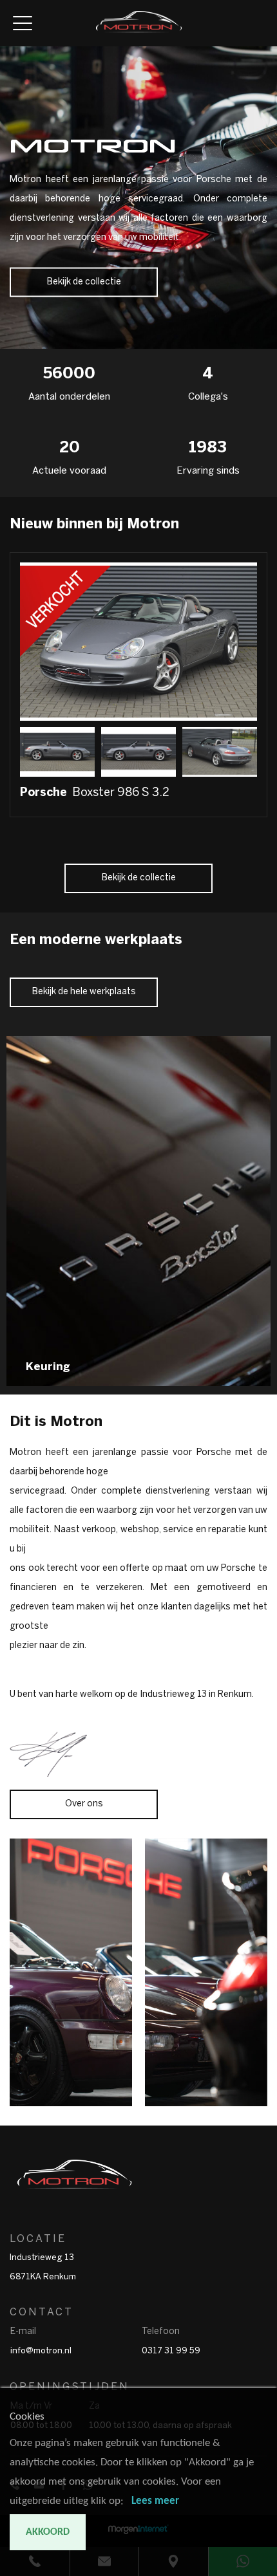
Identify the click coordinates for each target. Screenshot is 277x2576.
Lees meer (155, 2501)
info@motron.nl (41, 2351)
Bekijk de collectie (84, 282)
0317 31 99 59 (171, 2351)
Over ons (84, 1804)
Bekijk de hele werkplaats (84, 992)
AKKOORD (48, 2532)
